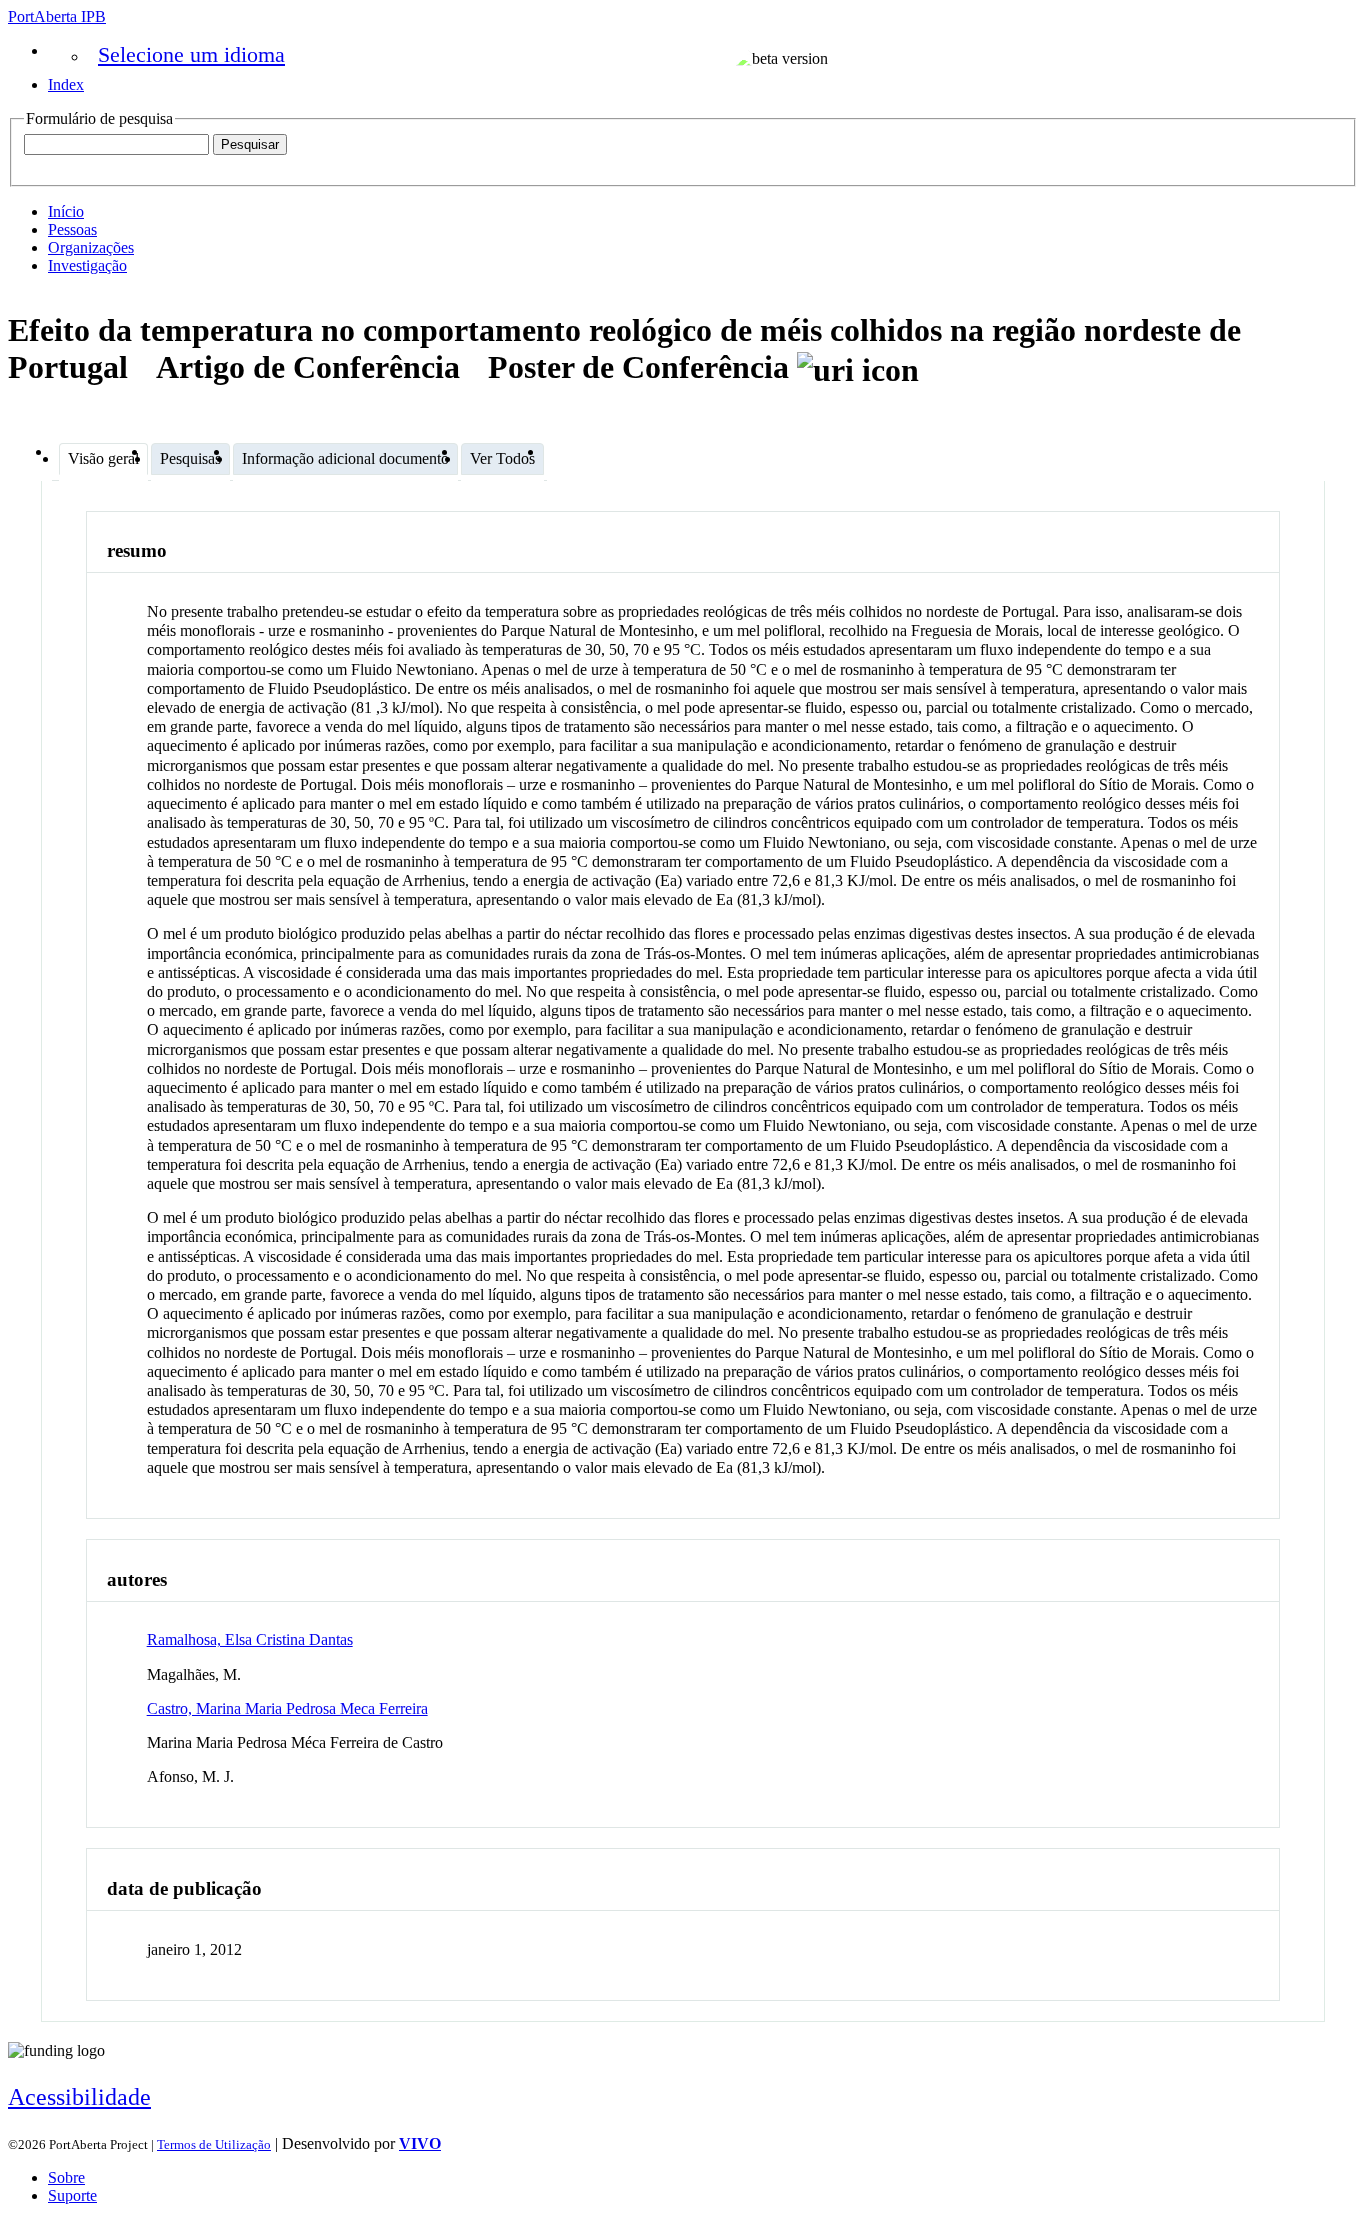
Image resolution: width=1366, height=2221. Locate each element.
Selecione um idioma (191, 54)
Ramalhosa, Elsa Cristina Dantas (250, 1639)
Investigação (87, 265)
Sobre (66, 2177)
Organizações (91, 247)
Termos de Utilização (214, 2144)
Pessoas (72, 229)
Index (66, 84)
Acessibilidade (79, 2097)
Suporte (72, 2195)
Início (66, 211)
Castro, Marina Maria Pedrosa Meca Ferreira (287, 1708)
